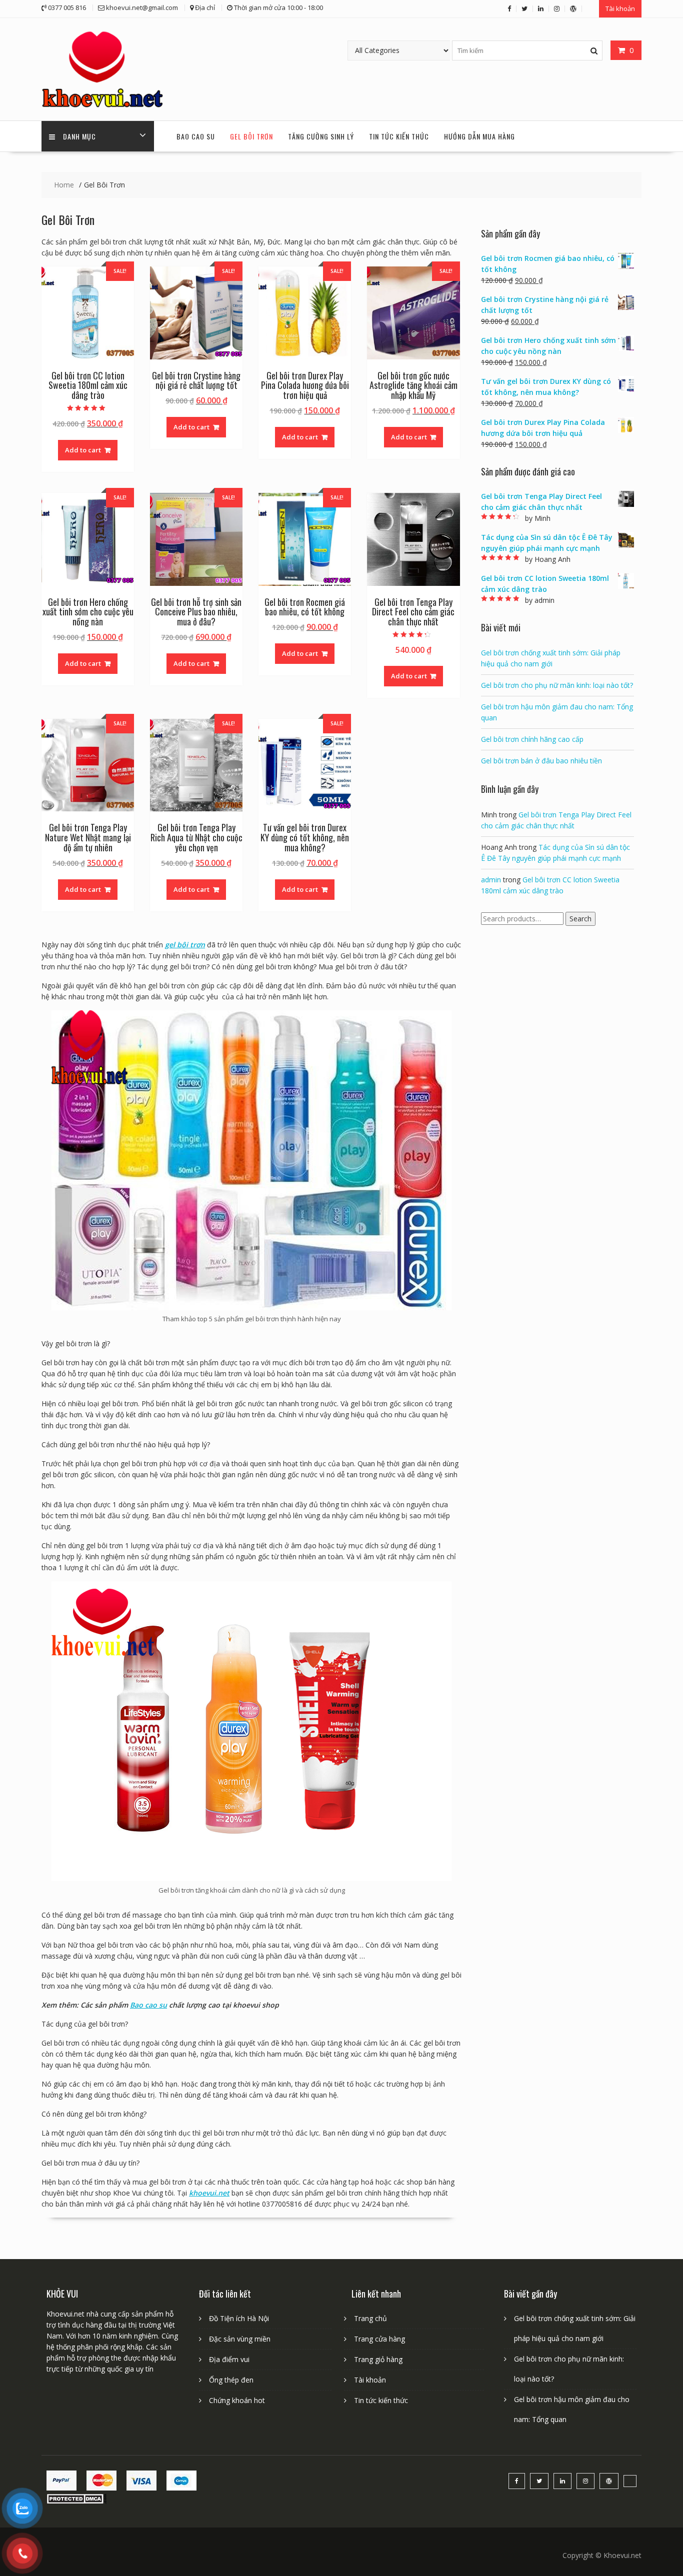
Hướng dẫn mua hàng (479, 136)
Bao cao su (148, 2005)
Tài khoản (620, 8)
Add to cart (83, 450)
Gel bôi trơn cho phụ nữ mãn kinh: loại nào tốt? (557, 685)
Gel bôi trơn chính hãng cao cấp (532, 739)
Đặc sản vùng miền (240, 2339)
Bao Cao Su (196, 136)
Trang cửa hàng (379, 2339)
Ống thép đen (231, 2380)
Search (580, 919)
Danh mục (79, 136)
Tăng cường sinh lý (321, 136)
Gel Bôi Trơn (251, 136)
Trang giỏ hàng (378, 2359)
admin (491, 880)
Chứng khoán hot (237, 2400)
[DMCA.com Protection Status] (76, 2501)
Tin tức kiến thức (399, 136)
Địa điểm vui (229, 2359)
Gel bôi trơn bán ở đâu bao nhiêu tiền (541, 761)
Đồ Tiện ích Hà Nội (239, 2318)
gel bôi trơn (185, 945)
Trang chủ (370, 2318)
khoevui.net (209, 2193)
